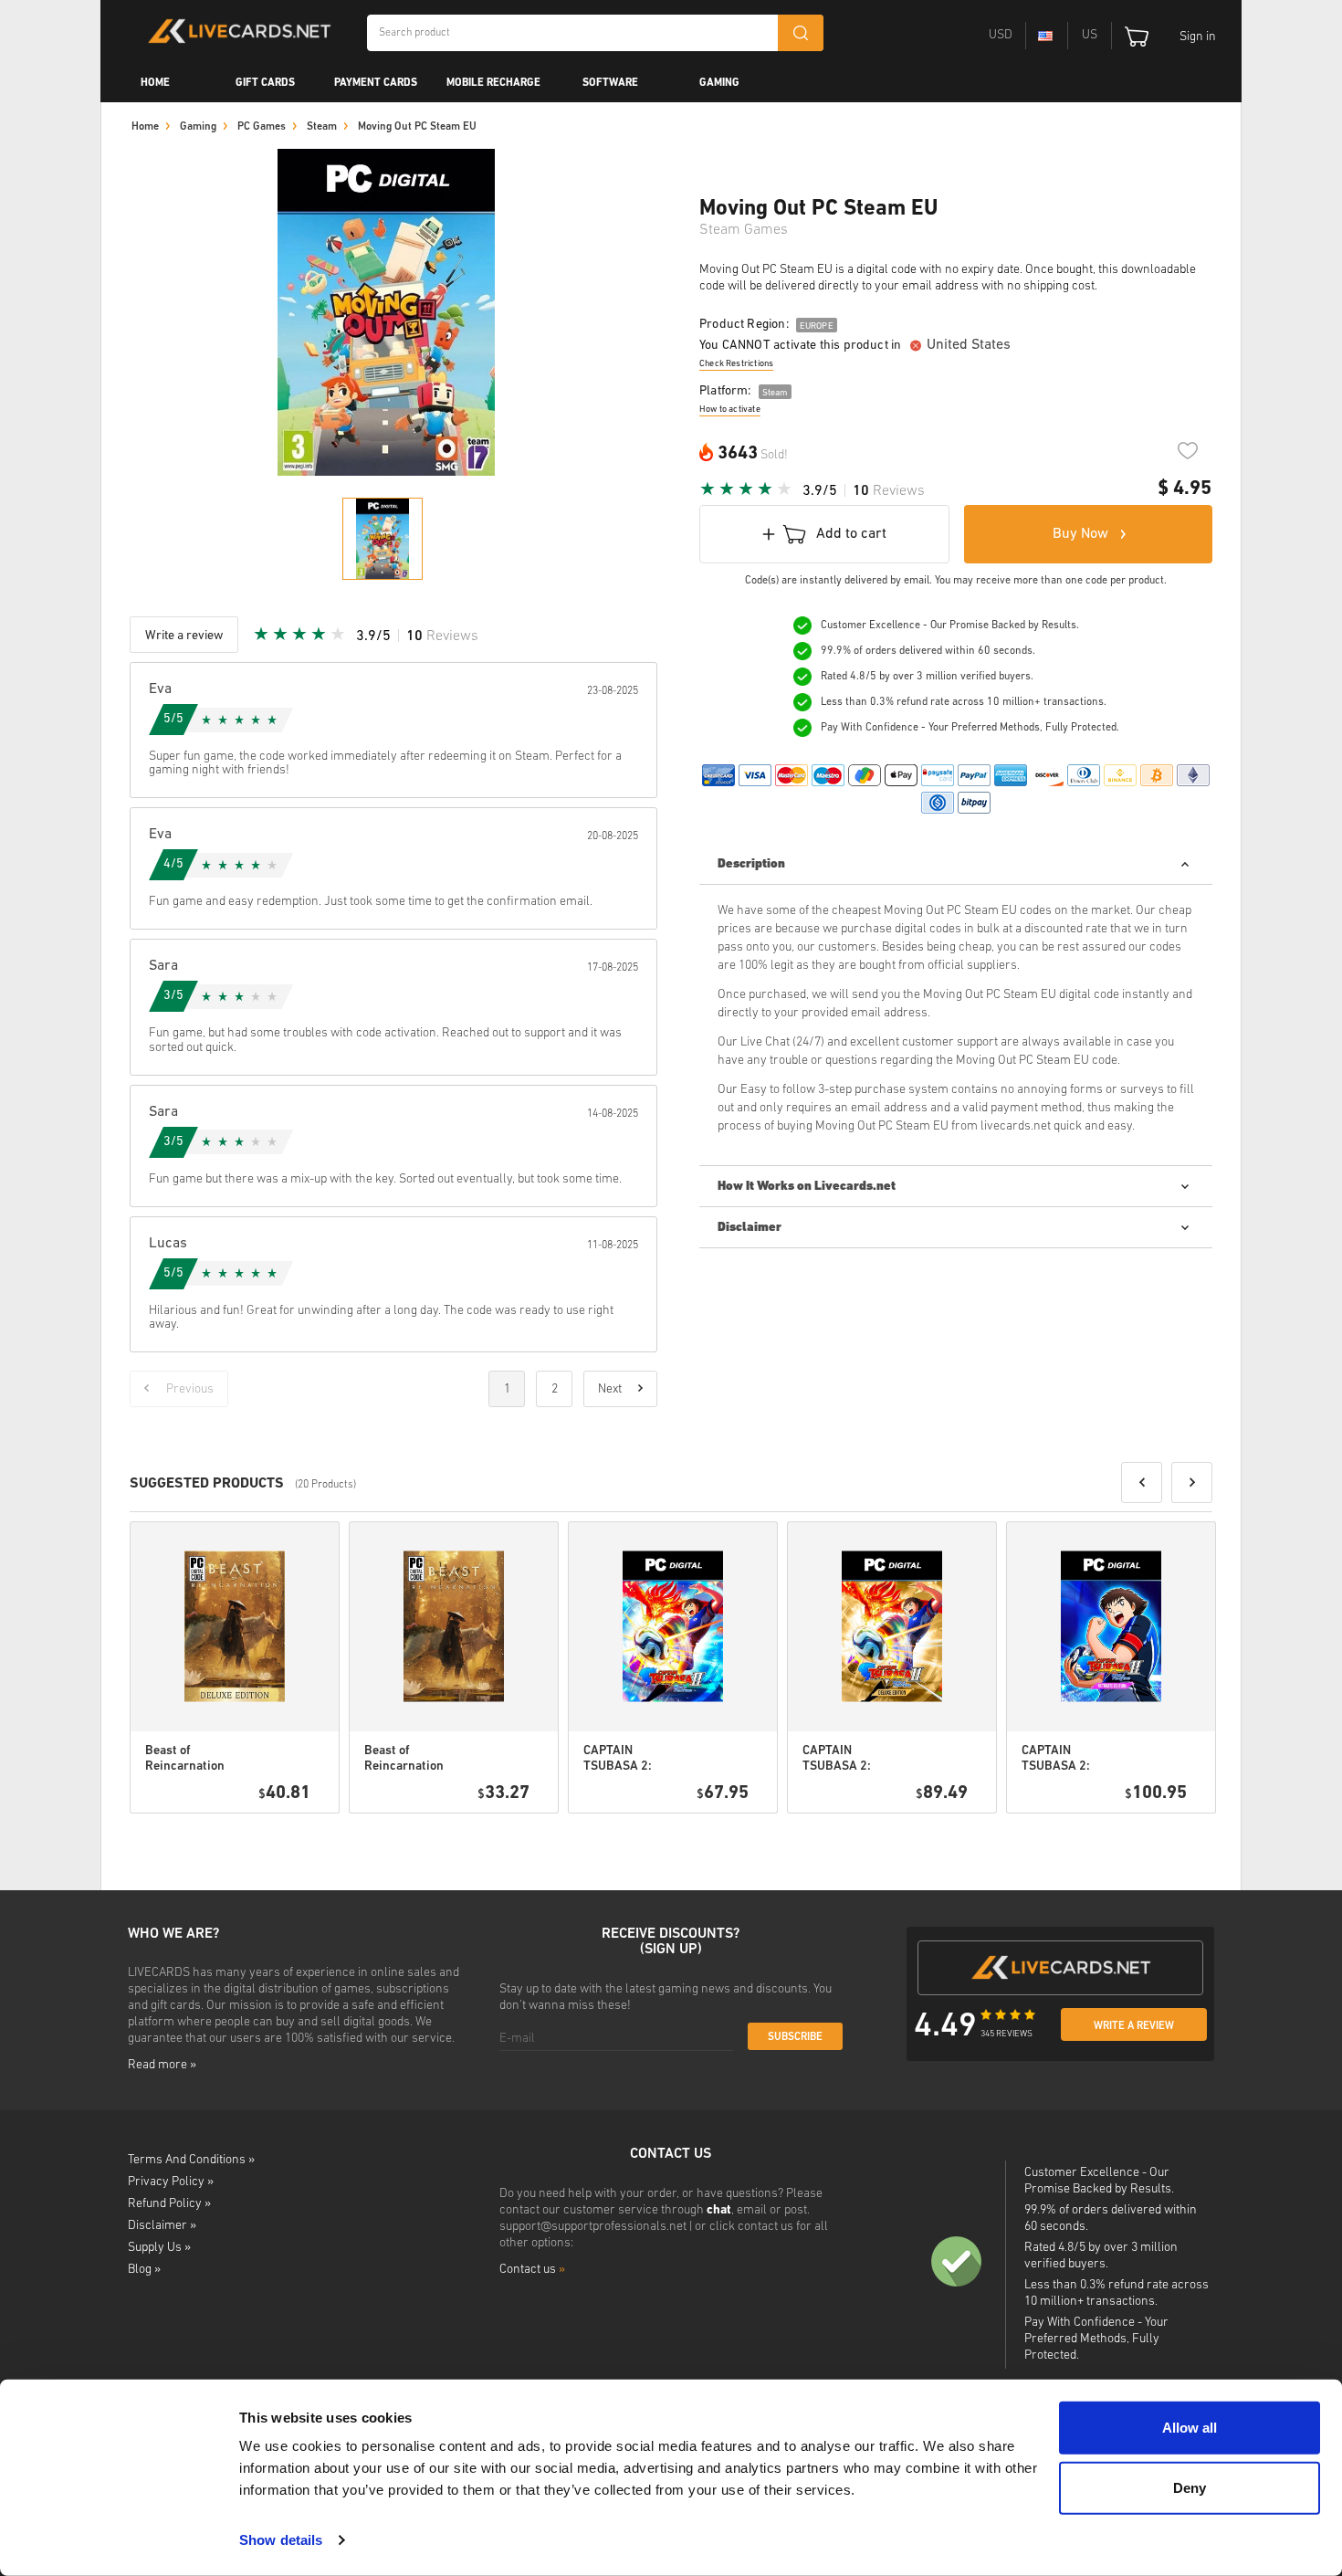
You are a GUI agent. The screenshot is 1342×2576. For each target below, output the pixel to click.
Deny (1190, 2487)
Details (273, 1836)
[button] (1142, 1483)
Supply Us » (159, 2248)
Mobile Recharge (493, 83)
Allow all (1190, 2428)
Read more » (162, 2065)
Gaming (719, 83)
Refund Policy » (169, 2204)
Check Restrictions (736, 364)
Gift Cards (265, 83)
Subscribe (795, 2037)
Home (155, 83)
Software (610, 83)
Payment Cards (376, 83)
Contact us (532, 2270)
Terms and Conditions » (191, 2160)
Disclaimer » (162, 2226)
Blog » (144, 2270)
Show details (281, 2540)
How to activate (730, 410)
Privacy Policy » (171, 2182)
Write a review (1134, 2026)
